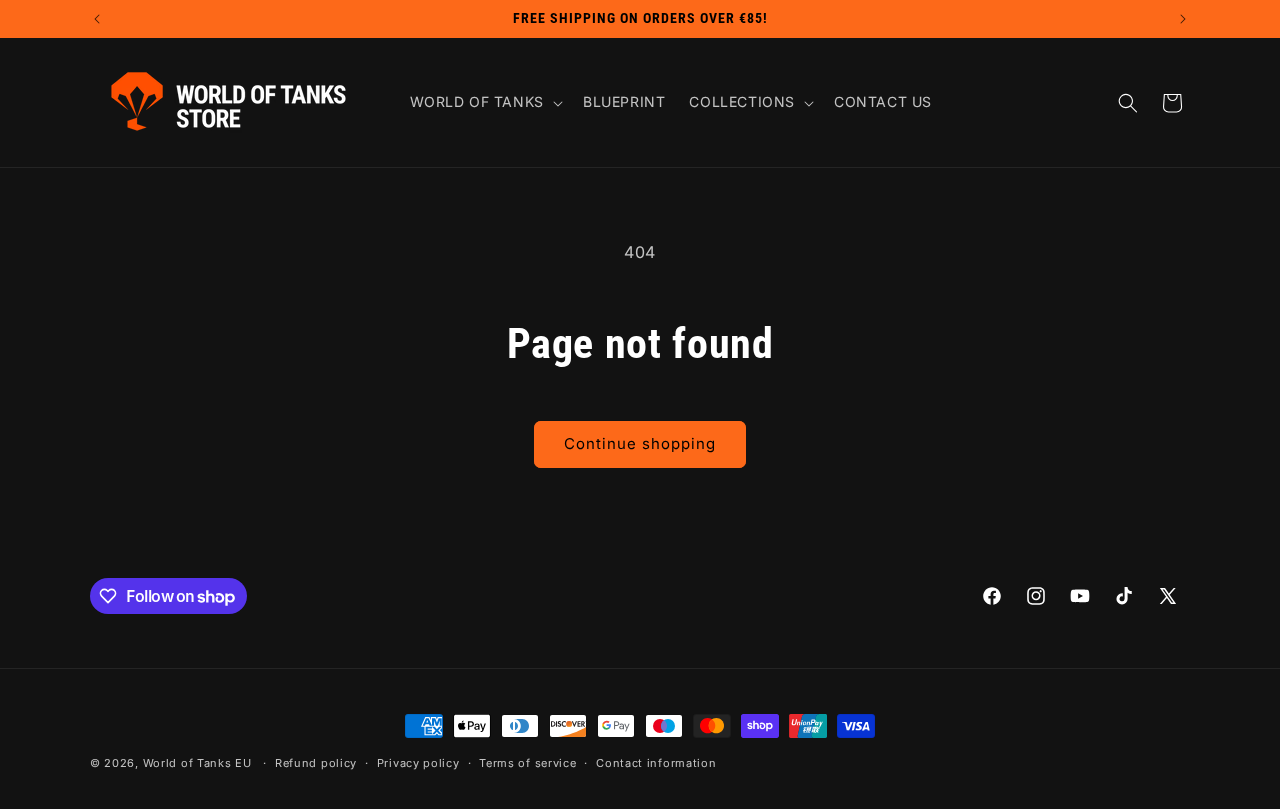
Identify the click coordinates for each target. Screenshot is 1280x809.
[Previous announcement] (97, 19)
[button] (484, 102)
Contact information (656, 763)
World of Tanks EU (197, 763)
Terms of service (527, 763)
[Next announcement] (1183, 19)
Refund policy (316, 763)
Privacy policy (418, 763)
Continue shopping (640, 443)
